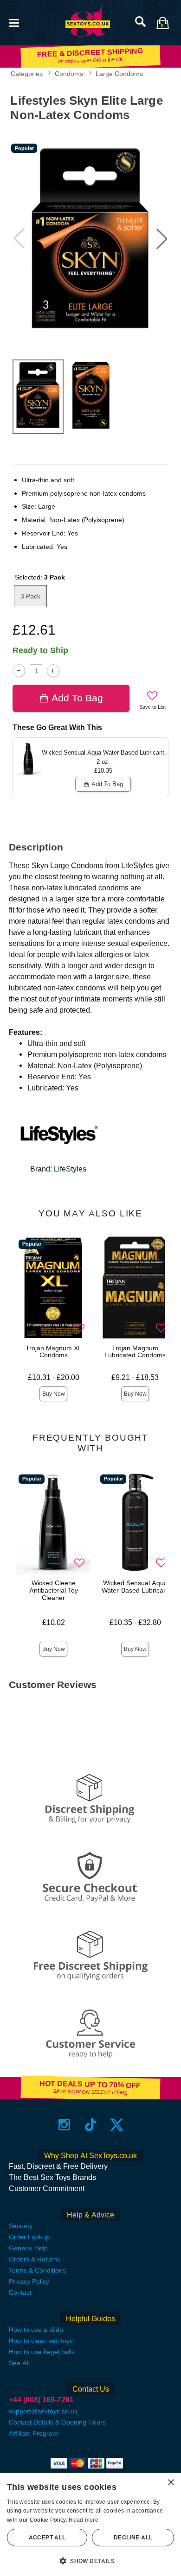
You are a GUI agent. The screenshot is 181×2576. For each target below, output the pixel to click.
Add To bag (77, 698)
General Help (28, 2248)
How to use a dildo (36, 2330)
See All (19, 2363)
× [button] (171, 2483)
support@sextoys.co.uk (43, 2411)
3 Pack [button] (30, 596)
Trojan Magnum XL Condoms (54, 1352)
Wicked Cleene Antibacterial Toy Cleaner (54, 1590)
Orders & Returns (35, 2259)
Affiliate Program (33, 2433)
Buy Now (54, 1394)
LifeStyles (70, 1169)
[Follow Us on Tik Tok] (91, 2125)
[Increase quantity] (53, 671)
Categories (27, 74)
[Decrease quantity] (19, 671)
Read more (84, 2520)
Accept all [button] (47, 2538)
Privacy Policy (29, 2281)
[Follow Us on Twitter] (117, 2125)
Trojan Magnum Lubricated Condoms (135, 1352)
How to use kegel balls (42, 2352)
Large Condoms (119, 74)
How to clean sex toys (41, 2341)
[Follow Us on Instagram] (64, 2125)
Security (21, 2226)
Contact (20, 2293)
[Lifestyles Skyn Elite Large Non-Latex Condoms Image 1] (90, 238)
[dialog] (90, 2524)
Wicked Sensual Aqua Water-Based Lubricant (135, 1587)
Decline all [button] (133, 2538)
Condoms (69, 74)
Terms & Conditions (37, 2270)
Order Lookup (29, 2237)
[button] (14, 22)
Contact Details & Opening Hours (57, 2422)
